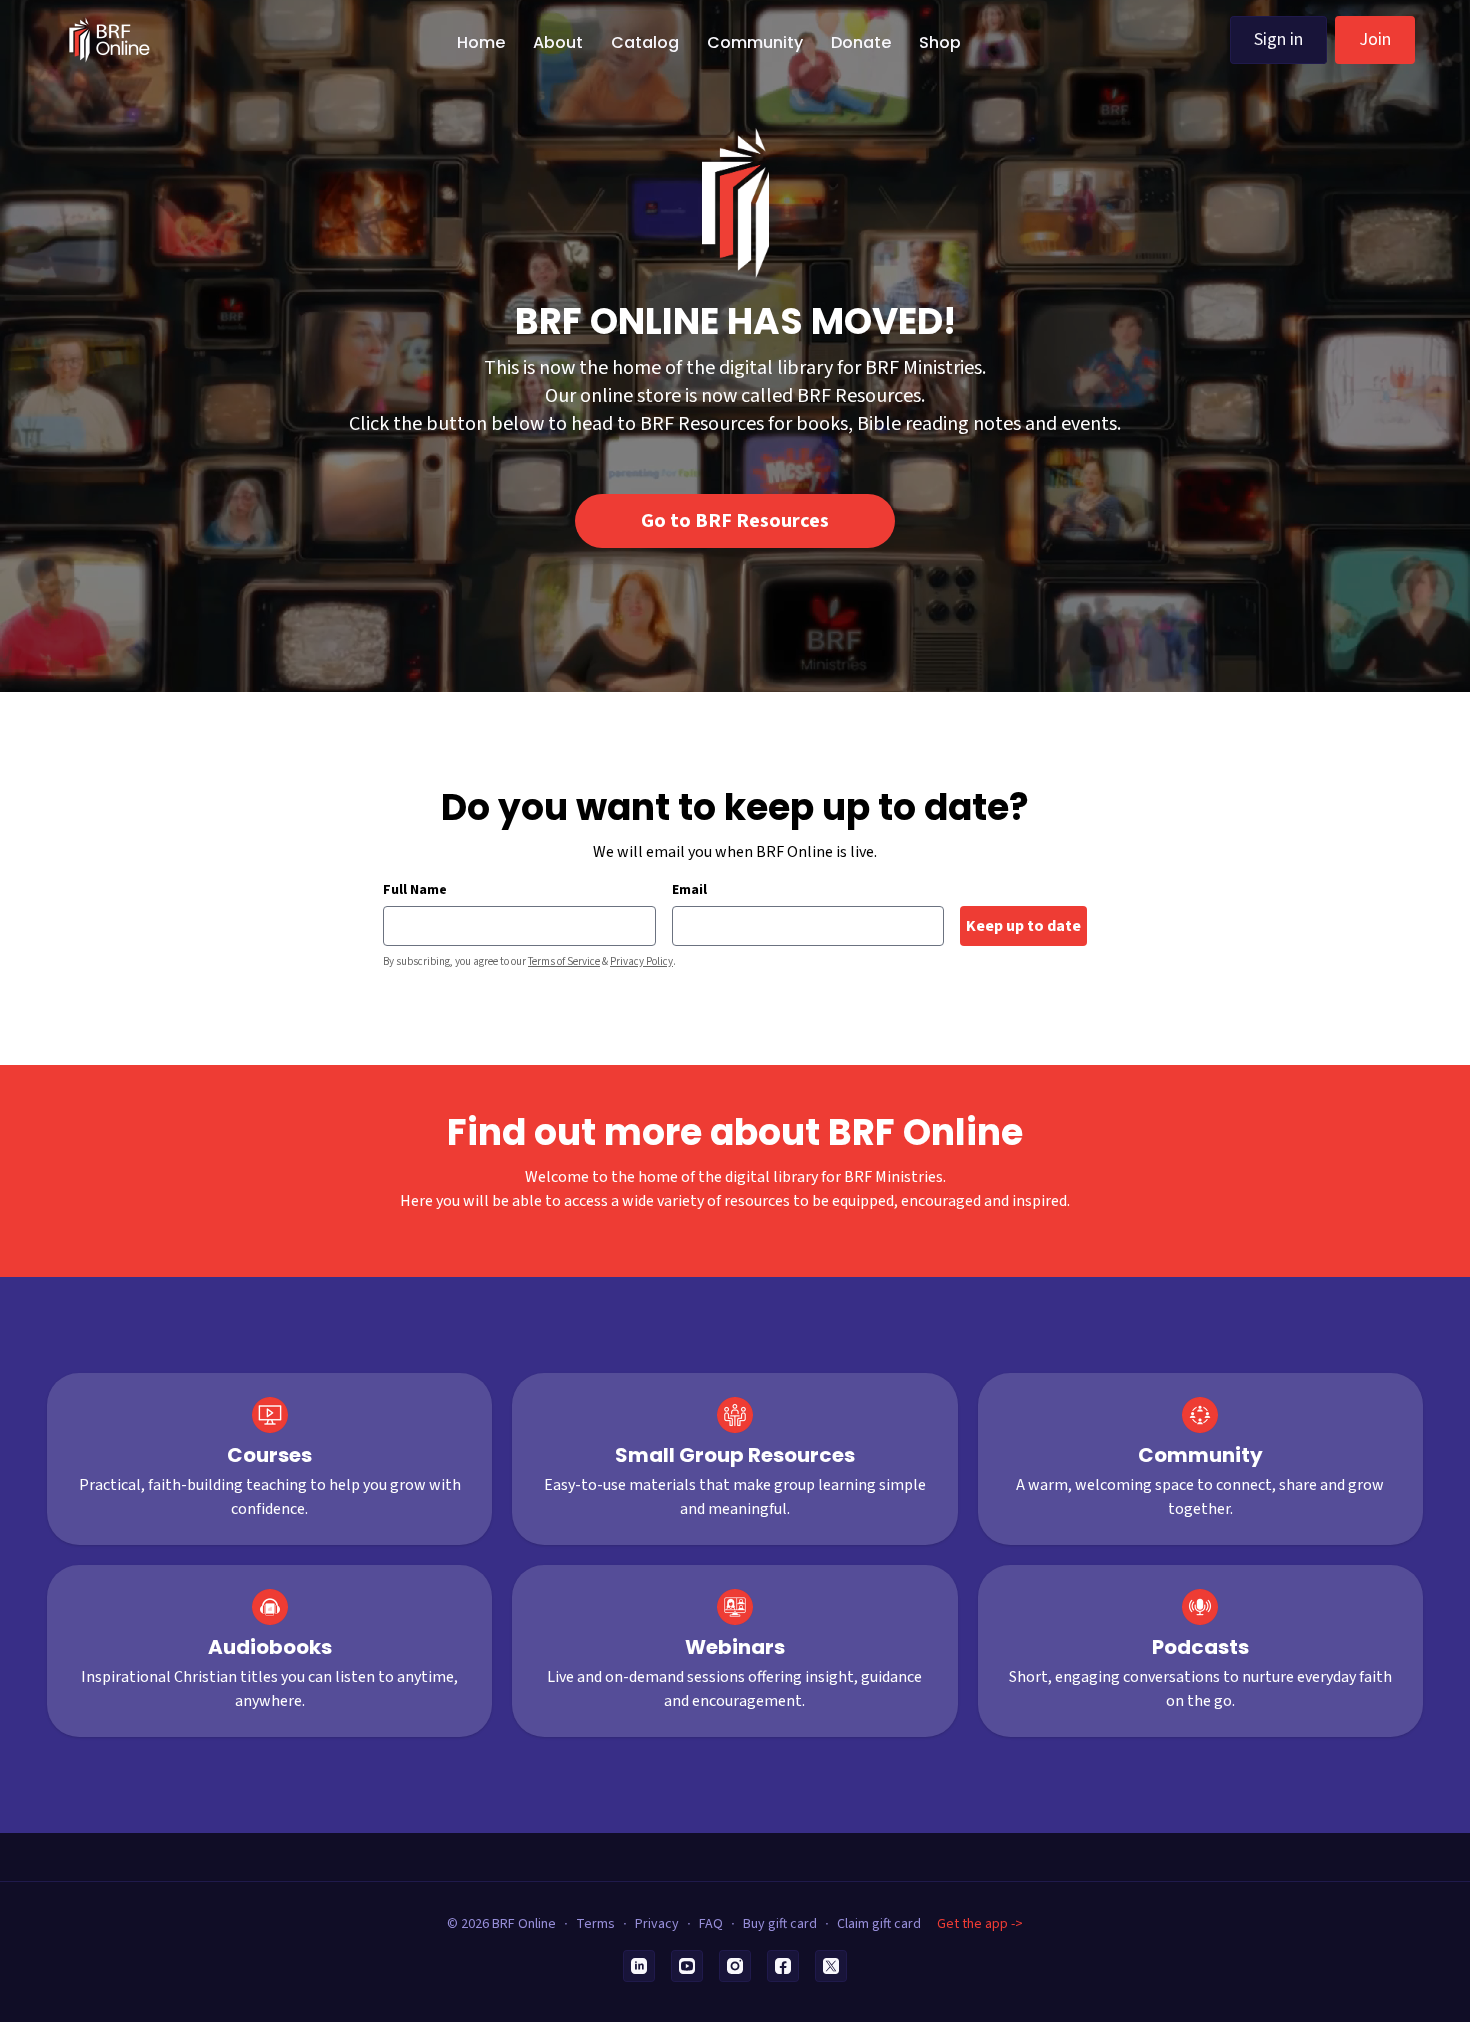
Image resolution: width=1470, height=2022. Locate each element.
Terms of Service (564, 961)
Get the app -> (980, 1924)
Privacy (657, 1924)
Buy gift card (780, 1924)
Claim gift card (879, 1924)
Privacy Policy (641, 961)
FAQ (711, 1924)
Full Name (415, 890)
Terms (595, 1924)
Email (689, 890)
